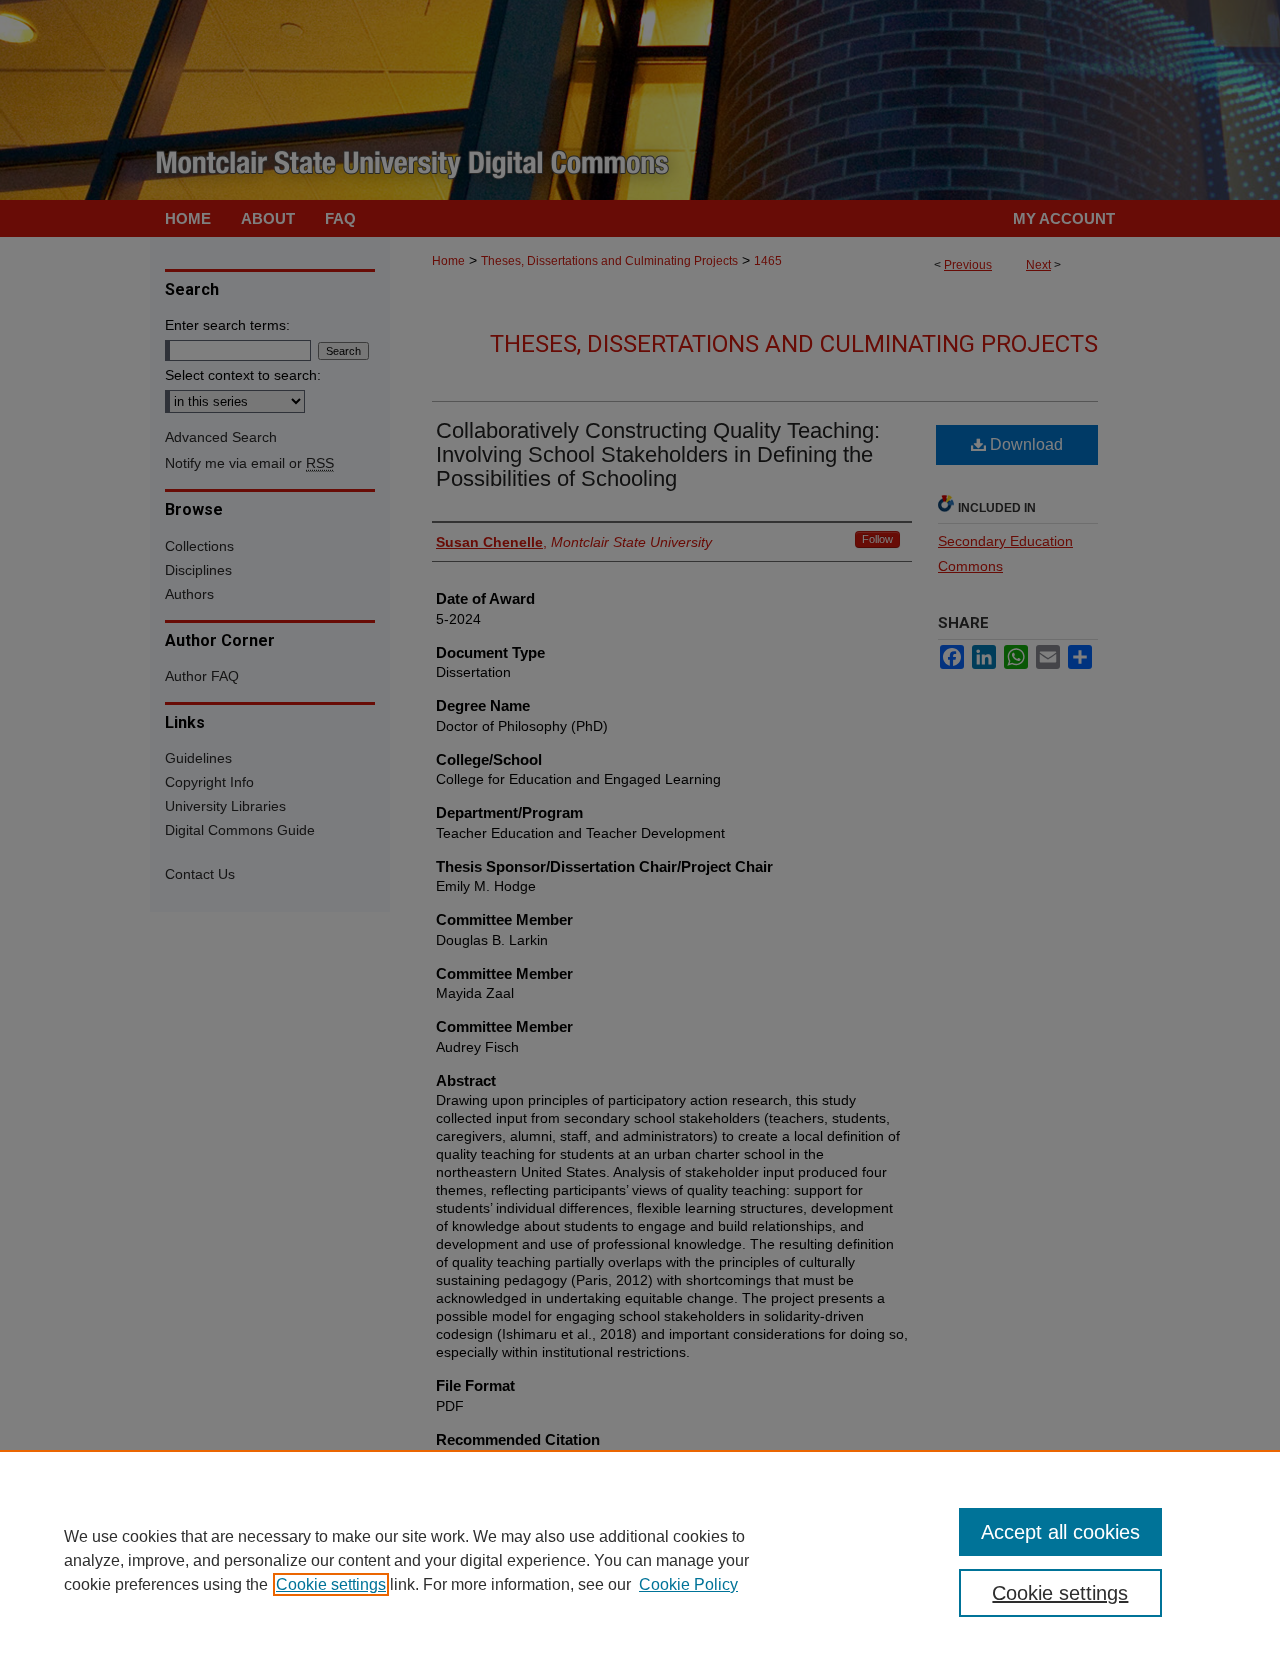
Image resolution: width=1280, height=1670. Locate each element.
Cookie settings (331, 1584)
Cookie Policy (688, 1584)
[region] (640, 1560)
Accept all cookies (1060, 1532)
